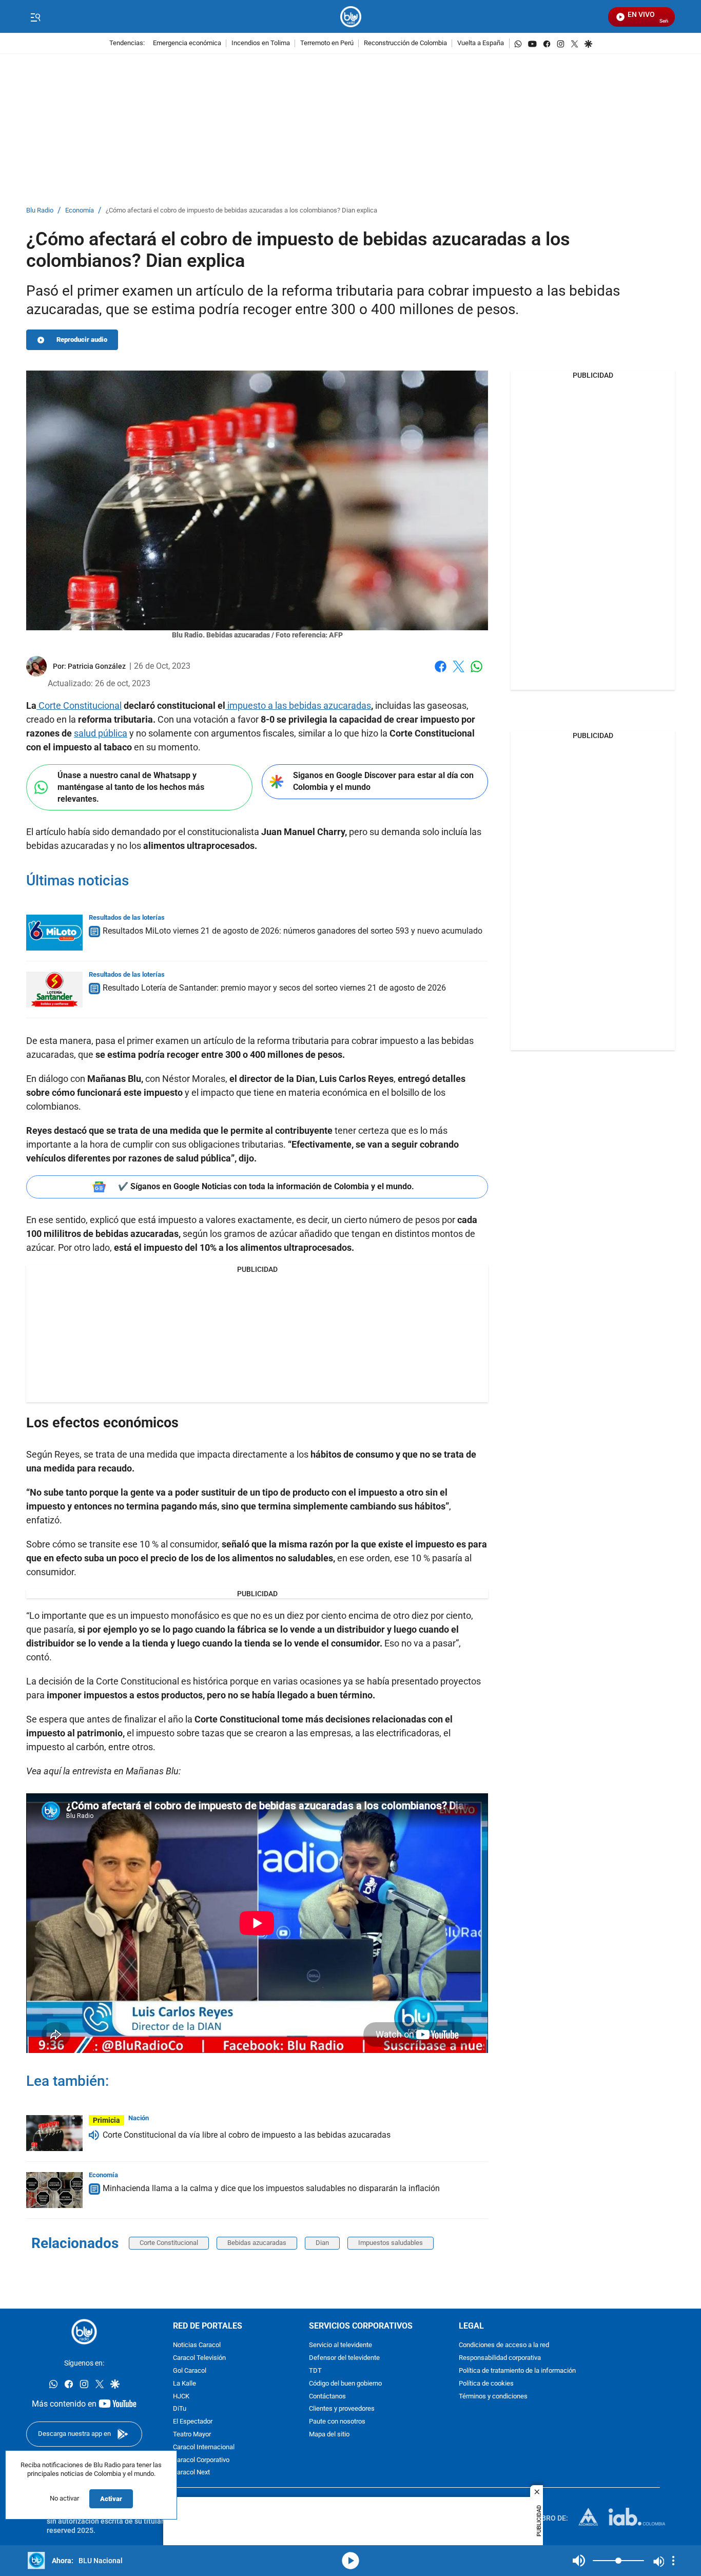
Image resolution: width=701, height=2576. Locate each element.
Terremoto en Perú (327, 43)
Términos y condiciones (493, 2397)
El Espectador (193, 2422)
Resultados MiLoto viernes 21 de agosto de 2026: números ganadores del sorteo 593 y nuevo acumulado (293, 931)
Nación (139, 2118)
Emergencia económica (187, 43)
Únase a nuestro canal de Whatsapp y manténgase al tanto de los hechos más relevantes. (131, 787)
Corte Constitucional (79, 705)
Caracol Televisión (199, 2358)
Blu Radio (40, 211)
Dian (322, 2243)
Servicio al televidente (340, 2345)
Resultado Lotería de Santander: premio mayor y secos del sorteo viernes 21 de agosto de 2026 (274, 988)
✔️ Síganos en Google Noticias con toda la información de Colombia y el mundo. (266, 1186)
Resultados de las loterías (127, 917)
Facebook (441, 673)
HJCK (181, 2397)
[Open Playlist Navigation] (673, 2561)
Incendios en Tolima (261, 43)
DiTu (180, 2409)
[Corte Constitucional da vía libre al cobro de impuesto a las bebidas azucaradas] (54, 2133)
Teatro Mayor (192, 2435)
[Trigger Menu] (35, 17)
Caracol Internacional (204, 2447)
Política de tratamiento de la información (517, 2371)
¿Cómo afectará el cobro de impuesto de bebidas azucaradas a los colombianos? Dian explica (241, 211)
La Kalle (184, 2384)
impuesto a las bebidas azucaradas (298, 705)
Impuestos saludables (391, 2243)
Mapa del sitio (329, 2435)
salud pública (101, 733)
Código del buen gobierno (345, 2384)
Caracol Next (191, 2473)
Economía (80, 211)
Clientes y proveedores (342, 2409)
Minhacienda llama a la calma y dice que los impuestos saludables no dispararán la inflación (271, 2188)
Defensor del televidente (344, 2358)
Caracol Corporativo (201, 2460)
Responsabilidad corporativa (500, 2358)
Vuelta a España (481, 43)
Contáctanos (327, 2397)
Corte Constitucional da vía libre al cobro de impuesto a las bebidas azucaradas (247, 2135)
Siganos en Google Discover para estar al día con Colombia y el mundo (383, 781)
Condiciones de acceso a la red (504, 2345)
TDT (315, 2371)
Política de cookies (486, 2384)
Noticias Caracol (197, 2345)
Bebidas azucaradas (257, 2243)
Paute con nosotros (337, 2422)
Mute (579, 2561)
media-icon (350, 2561)
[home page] (351, 17)
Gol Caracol (190, 2371)
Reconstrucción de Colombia (405, 43)
